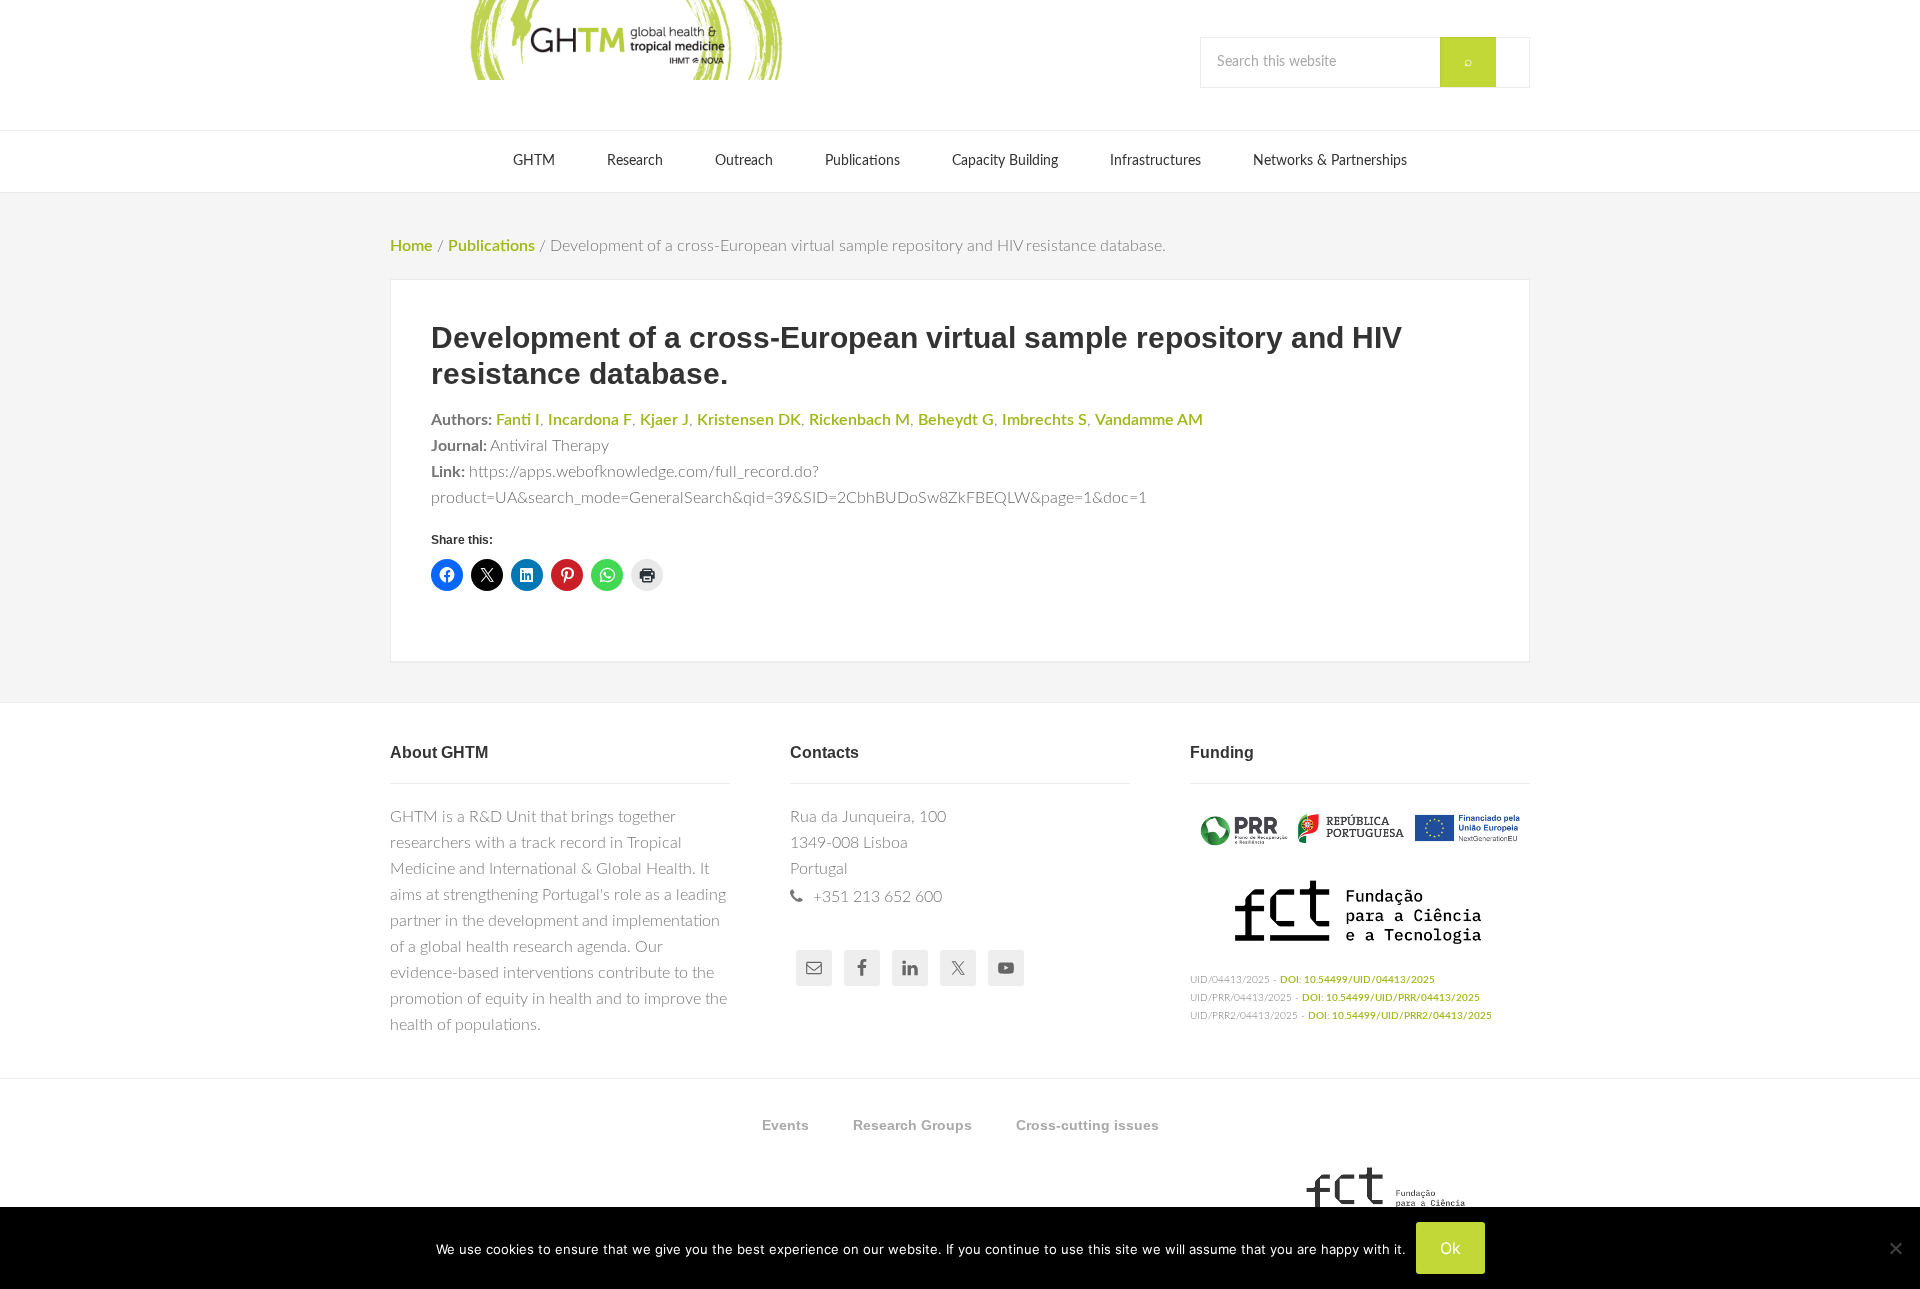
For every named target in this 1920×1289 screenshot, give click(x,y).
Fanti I (518, 420)
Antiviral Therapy (549, 446)
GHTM (625, 40)
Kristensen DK (749, 420)
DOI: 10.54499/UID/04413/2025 (1357, 980)
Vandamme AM (1149, 420)
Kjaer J (664, 420)
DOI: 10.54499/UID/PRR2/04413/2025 (1400, 1016)
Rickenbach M (859, 420)
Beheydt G (956, 420)
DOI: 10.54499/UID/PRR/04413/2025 (1391, 998)
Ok (1450, 1248)
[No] (1895, 1248)
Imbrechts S (1044, 420)
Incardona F (590, 420)
